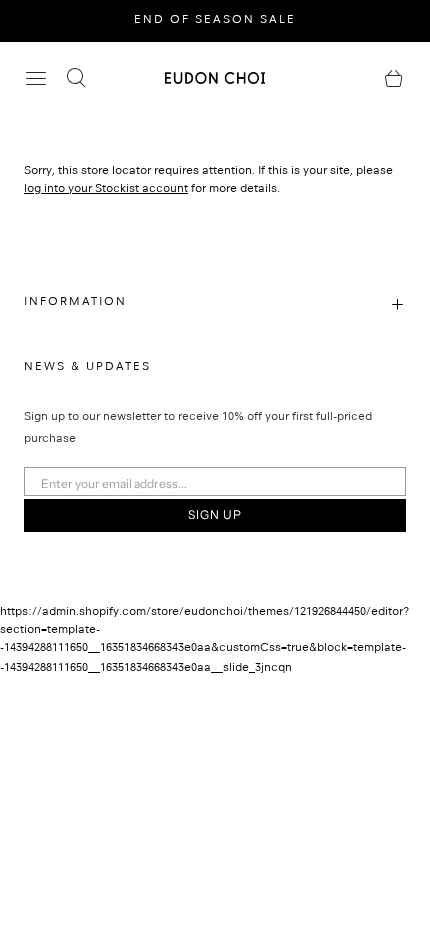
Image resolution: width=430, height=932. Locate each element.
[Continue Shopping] (394, 78)
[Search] (76, 78)
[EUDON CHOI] (215, 77)
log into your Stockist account (106, 190)
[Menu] (36, 78)
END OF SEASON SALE (215, 21)
